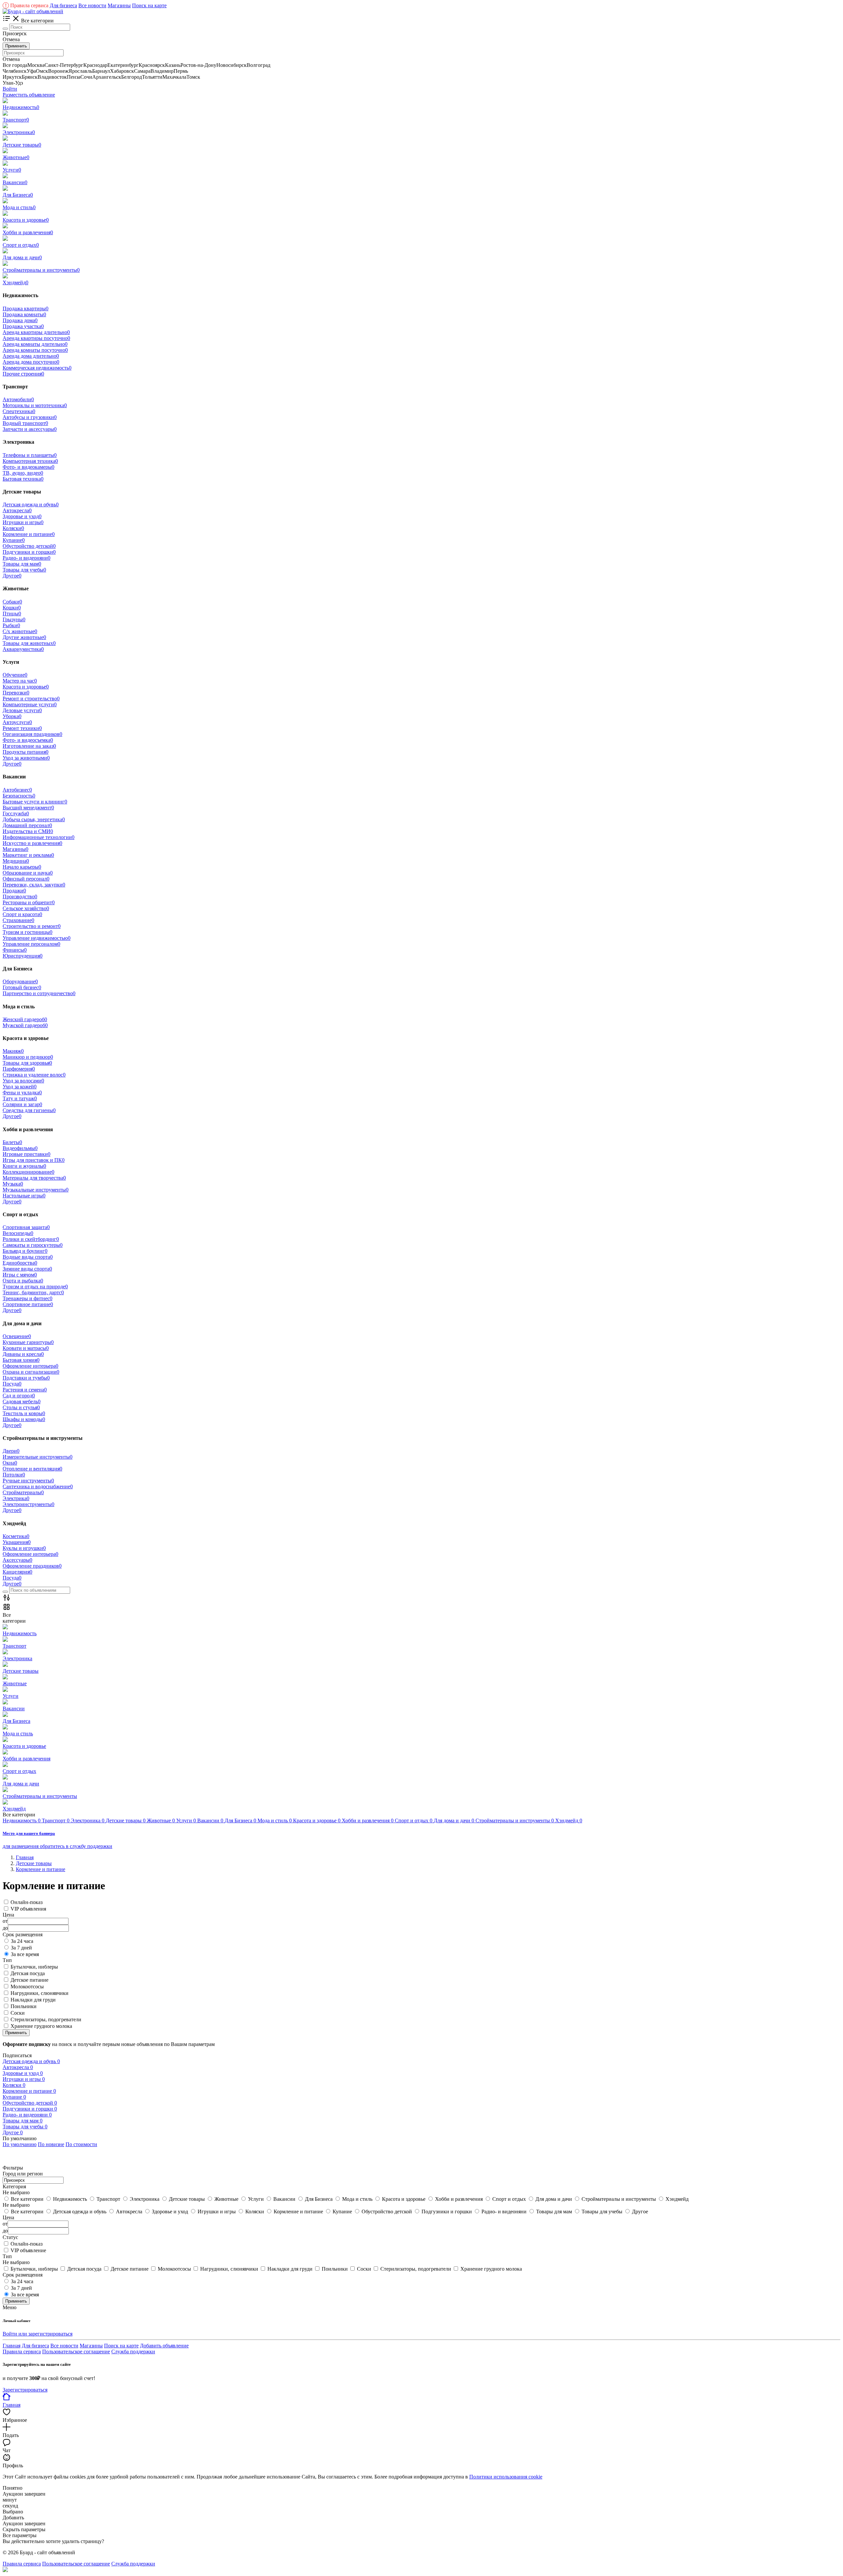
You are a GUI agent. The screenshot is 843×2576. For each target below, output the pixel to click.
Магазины (119, 5)
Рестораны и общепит (29, 902)
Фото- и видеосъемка (28, 740)
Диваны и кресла (23, 1354)
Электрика (16, 1498)
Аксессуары (17, 1560)
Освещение (17, 1336)
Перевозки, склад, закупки (34, 885)
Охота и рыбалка (23, 1281)
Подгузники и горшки (29, 552)
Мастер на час (20, 681)
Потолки (14, 1475)
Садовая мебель (22, 1401)
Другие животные (24, 637)
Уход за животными (26, 758)
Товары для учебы (24, 570)
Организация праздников (32, 734)
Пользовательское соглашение (76, 2352)
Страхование (18, 920)
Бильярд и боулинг (25, 1251)
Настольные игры (24, 1196)
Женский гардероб (25, 1019)
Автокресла (17, 510)
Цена (8, 2217)
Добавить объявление (164, 2346)
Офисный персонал (26, 879)
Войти (10, 89)
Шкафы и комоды (24, 1419)
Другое (12, 576)
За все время (25, 1954)
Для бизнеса (63, 5)
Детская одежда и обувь (31, 504)
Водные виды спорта (28, 1257)
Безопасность (19, 796)
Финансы (15, 950)
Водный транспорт (25, 423)
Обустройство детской (29, 546)
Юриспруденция (23, 956)
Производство (20, 896)
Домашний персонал (27, 825)
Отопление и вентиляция (32, 1469)
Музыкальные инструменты (36, 1190)
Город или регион (23, 2174)
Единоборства (20, 1263)
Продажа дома (20, 320)
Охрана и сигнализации (31, 1372)
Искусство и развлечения (32, 843)
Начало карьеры (22, 867)
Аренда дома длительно (31, 356)
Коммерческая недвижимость (37, 368)
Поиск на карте (149, 5)
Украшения (17, 1542)
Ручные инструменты (28, 1481)
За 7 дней (21, 1948)
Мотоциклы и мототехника (35, 405)
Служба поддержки (133, 2352)
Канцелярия (17, 1572)
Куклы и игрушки (24, 1548)
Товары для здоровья (27, 1063)
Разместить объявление (29, 95)
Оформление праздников (32, 1566)
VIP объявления (28, 1909)
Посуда (12, 1384)
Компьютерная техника (30, 461)
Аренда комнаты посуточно (35, 350)
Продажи (14, 891)
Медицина (16, 861)
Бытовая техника (23, 479)
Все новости (92, 5)
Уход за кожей (20, 1087)
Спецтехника (19, 411)
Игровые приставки (27, 1154)
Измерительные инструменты (38, 1457)
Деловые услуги (22, 710)
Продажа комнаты (24, 314)
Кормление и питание (29, 534)
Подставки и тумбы (26, 1378)
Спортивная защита (26, 1227)
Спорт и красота (22, 914)
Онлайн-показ (27, 1902)
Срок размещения (23, 2275)
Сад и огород (19, 1396)
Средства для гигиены (29, 1110)
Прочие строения (23, 374)
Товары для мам (22, 564)
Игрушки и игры (23, 522)
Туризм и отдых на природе (35, 1287)
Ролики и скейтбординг (31, 1239)
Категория (14, 2186)
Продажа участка (23, 326)
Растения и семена (25, 1390)
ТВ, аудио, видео (23, 473)
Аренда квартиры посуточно (36, 338)
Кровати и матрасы (26, 1348)
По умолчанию (20, 2144)
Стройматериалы (23, 1492)
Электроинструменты (28, 1504)
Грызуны (14, 619)
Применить (16, 46)
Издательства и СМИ (28, 831)
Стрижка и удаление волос (34, 1075)
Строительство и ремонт (32, 926)
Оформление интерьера (30, 1366)
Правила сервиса (27, 5)
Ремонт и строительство (31, 699)
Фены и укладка (22, 1092)
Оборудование (20, 981)
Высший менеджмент (28, 808)
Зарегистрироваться (25, 2390)
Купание (14, 540)
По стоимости (81, 2144)
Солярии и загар (22, 1104)
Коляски (13, 528)
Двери (11, 1451)
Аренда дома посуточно (31, 362)
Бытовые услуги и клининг (35, 802)
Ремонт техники (22, 728)
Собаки (12, 602)
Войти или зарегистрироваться (38, 2334)
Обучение (15, 675)
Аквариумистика (23, 649)
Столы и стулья (21, 1407)
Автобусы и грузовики (30, 417)
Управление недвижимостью (37, 938)
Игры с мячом (20, 1275)
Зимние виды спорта (27, 1269)
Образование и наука (28, 873)
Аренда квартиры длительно (36, 332)
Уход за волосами (23, 1081)
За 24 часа (22, 1941)
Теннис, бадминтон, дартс (33, 1292)
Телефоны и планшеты (30, 455)
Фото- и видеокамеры (28, 467)
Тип (7, 2256)
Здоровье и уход (22, 516)
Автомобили (18, 399)
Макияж (13, 1051)
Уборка (12, 716)
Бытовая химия (21, 1360)
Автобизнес (17, 790)
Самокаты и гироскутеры (33, 1245)
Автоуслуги (17, 722)
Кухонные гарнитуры (28, 1342)
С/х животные (20, 631)
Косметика (16, 1536)
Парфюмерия (19, 1069)
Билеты (12, 1142)
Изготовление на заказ (29, 746)
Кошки (12, 608)
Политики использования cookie (506, 2477)
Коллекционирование (28, 1172)
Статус (10, 2237)
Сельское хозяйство (26, 908)
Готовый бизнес (22, 987)
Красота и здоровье (26, 687)
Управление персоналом (31, 944)
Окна (10, 1463)
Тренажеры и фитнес (27, 1298)
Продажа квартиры (26, 308)
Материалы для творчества (34, 1178)
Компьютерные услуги (30, 704)
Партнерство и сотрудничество (39, 993)
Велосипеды (18, 1233)
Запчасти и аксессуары (30, 429)
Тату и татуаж (20, 1098)
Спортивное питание (28, 1304)
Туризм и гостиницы (27, 932)
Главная (12, 2346)
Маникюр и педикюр (28, 1057)
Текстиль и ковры (24, 1413)
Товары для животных (29, 643)
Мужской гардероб (25, 1025)
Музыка (13, 1184)
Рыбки (11, 625)
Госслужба (16, 813)
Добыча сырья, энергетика (34, 819)
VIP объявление (28, 2250)
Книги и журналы (24, 1166)
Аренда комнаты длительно (35, 344)
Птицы (12, 614)
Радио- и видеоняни (27, 558)
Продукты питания (26, 752)
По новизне (51, 2144)
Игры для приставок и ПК (34, 1160)
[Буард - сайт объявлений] (33, 11)
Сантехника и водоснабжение (38, 1486)
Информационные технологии (39, 837)
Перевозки (16, 693)
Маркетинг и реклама (28, 855)
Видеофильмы (20, 1148)
